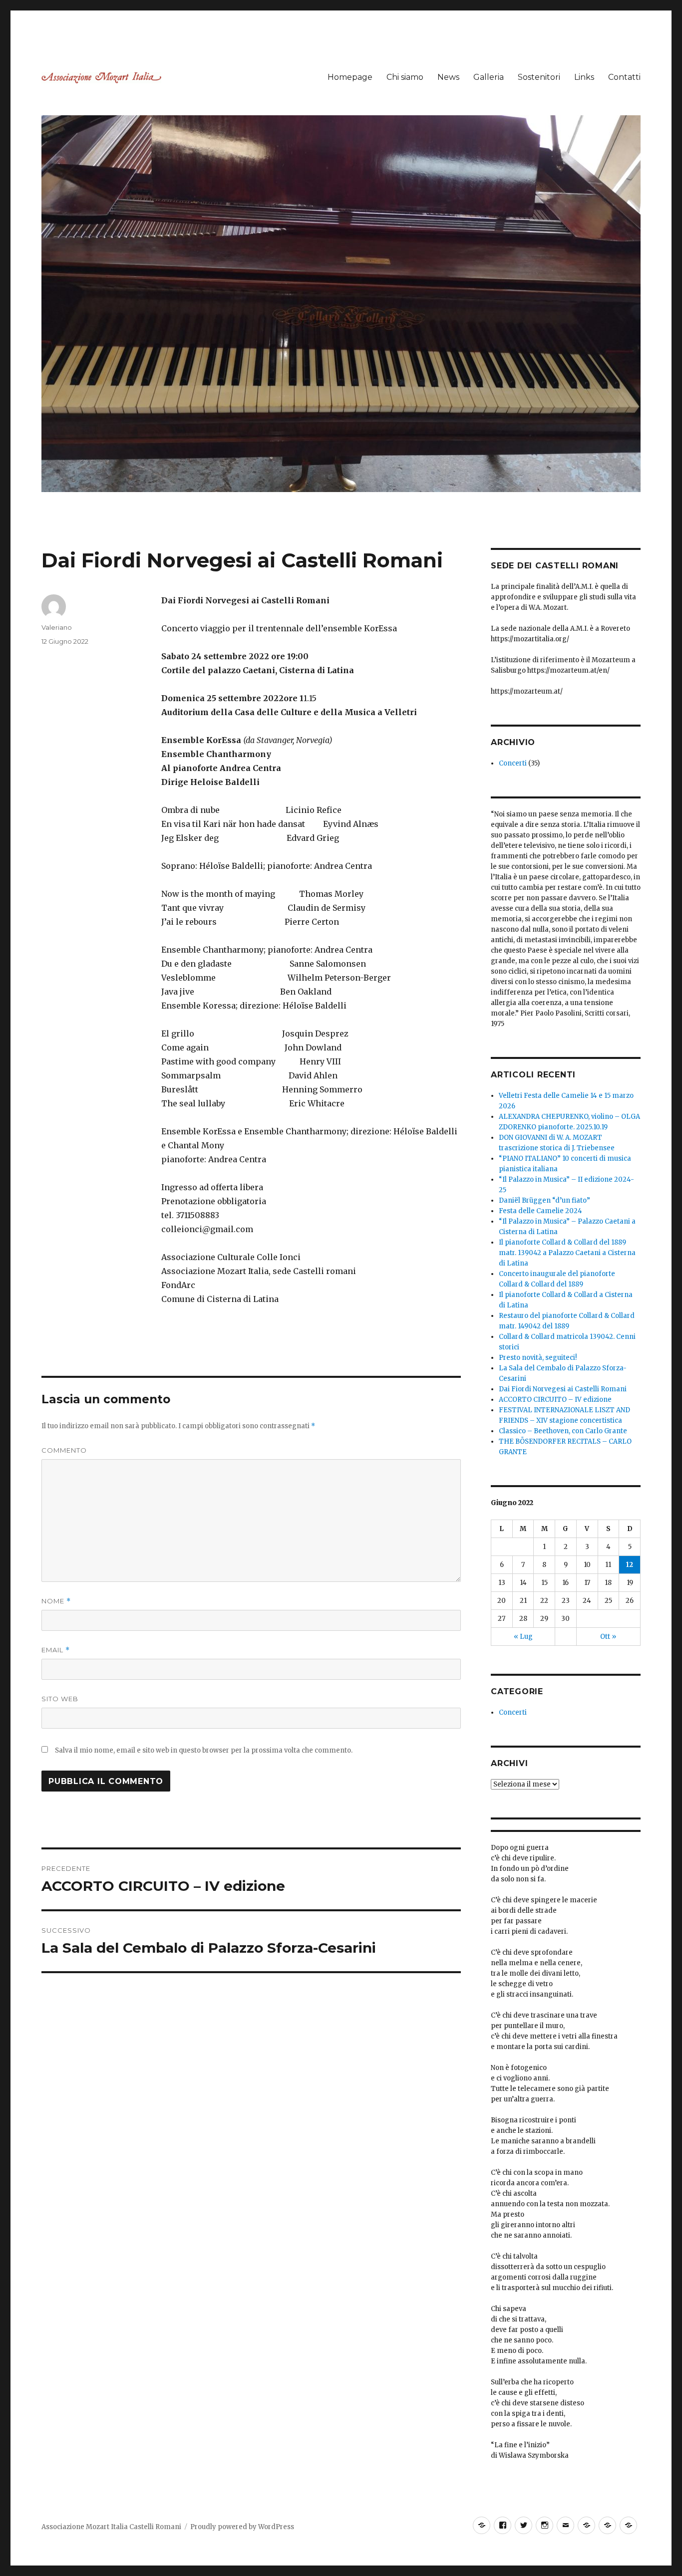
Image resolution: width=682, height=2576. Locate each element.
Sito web (60, 1699)
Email (56, 1650)
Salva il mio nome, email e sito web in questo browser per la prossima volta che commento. (204, 1750)
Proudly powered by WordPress (242, 2527)
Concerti (513, 763)
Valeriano (57, 627)
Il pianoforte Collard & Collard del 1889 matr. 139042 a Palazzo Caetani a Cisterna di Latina (567, 1253)
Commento (64, 1450)
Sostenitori (539, 77)
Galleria (489, 77)
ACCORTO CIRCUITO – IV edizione (555, 1400)
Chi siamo (405, 77)
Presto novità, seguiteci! (538, 1358)
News (448, 77)
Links (584, 77)
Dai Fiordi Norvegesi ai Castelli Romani (563, 1389)
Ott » (608, 1637)
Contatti (624, 77)
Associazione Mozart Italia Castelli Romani (111, 2527)
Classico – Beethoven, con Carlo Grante (563, 1431)
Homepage (350, 77)
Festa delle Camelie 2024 (540, 1211)
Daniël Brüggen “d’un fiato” (544, 1200)
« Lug (523, 1637)
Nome (56, 1601)
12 (630, 1565)
